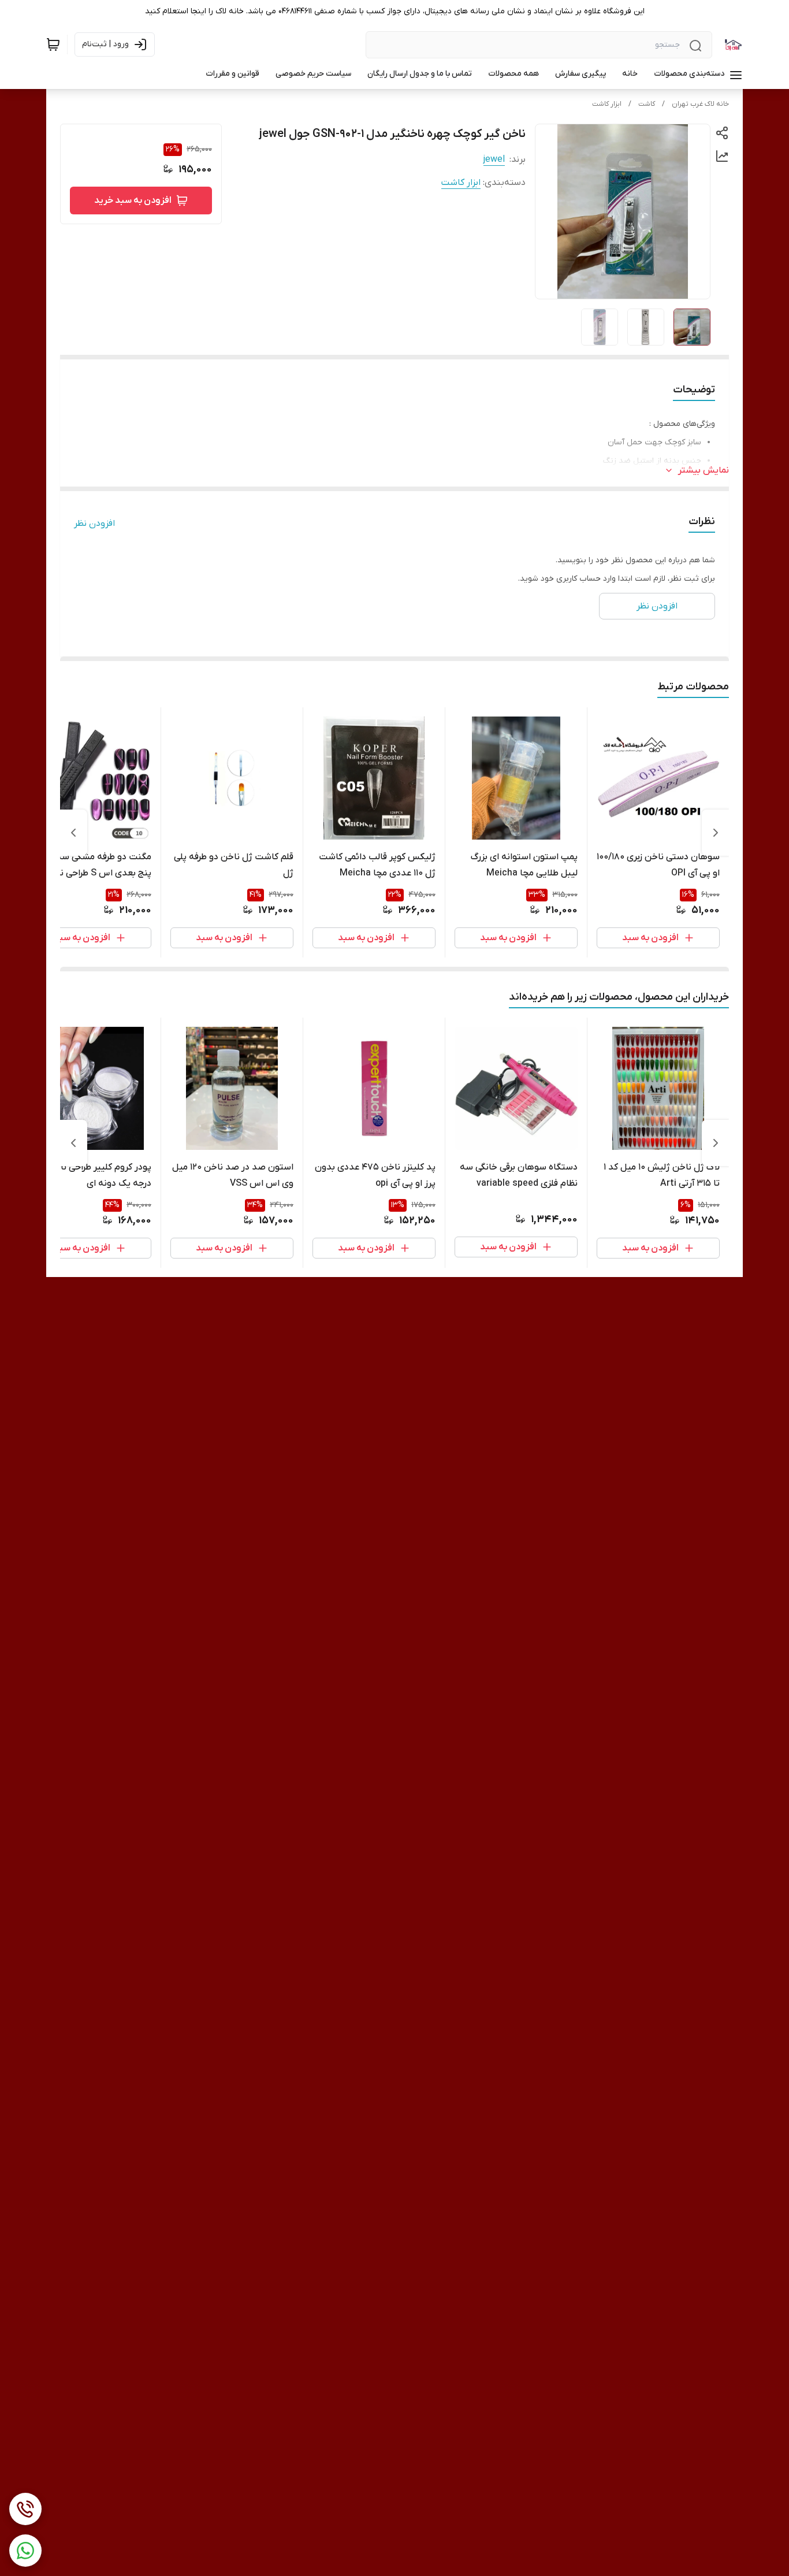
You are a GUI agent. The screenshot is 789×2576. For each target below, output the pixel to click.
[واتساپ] (25, 2551)
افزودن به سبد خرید (133, 201)
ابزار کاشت (607, 104)
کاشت (647, 104)
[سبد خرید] (53, 44)
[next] (73, 833)
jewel (494, 159)
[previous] (716, 833)
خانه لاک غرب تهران (700, 104)
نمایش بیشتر (704, 470)
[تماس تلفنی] (25, 2509)
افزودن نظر (94, 524)
